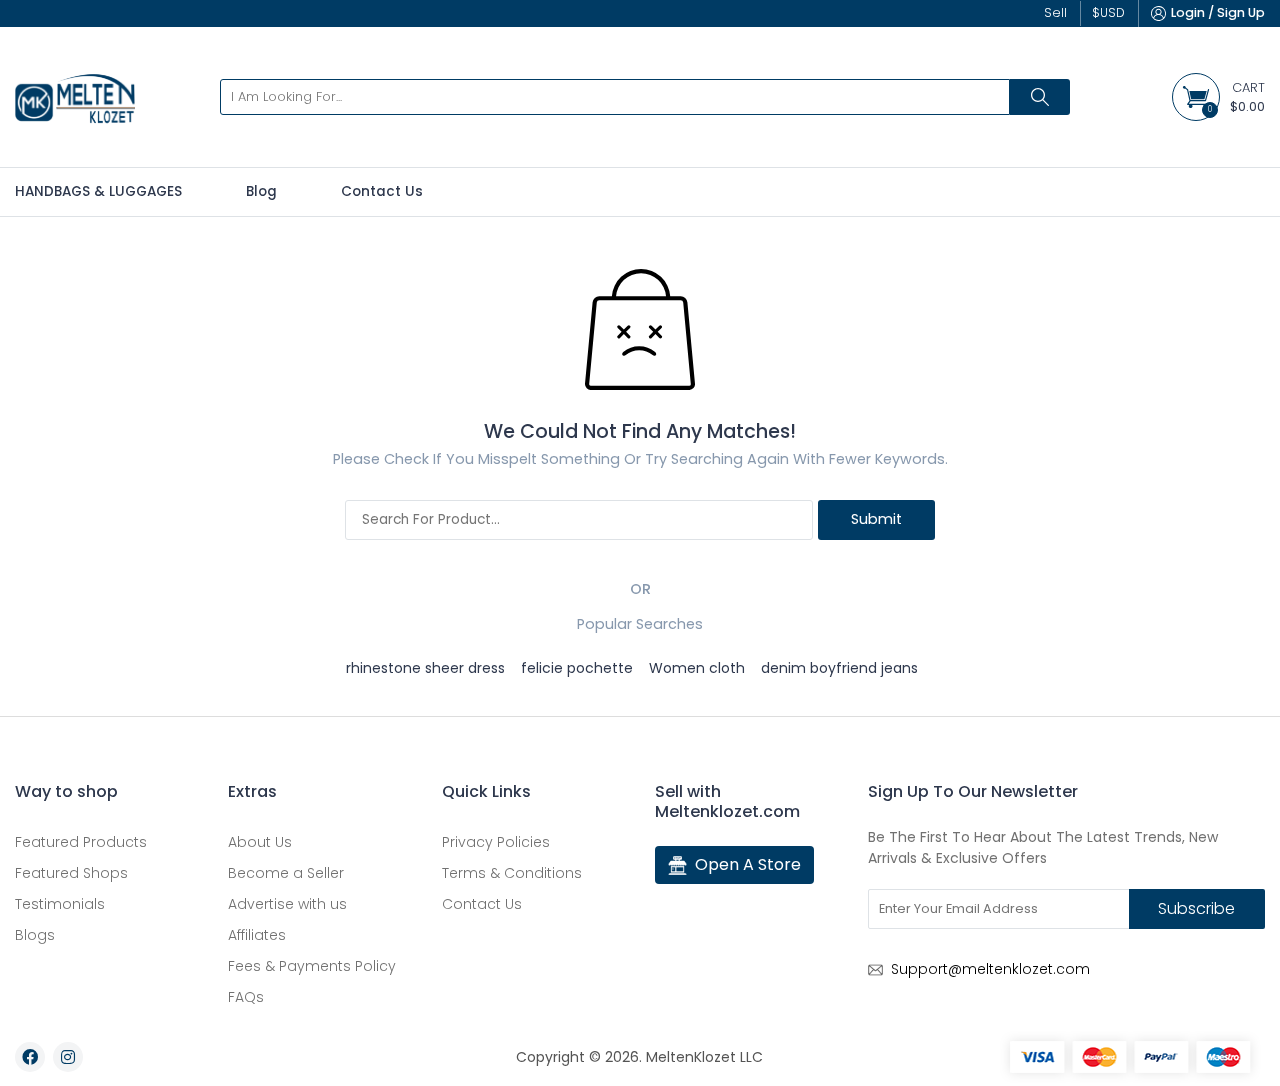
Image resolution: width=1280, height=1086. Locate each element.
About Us (260, 842)
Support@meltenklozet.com (990, 969)
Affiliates (257, 935)
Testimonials (60, 904)
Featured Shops (71, 873)
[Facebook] (30, 1057)
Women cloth (697, 668)
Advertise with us (287, 904)
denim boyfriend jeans (839, 668)
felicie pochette (577, 668)
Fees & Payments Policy (312, 966)
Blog (261, 191)
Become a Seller (286, 873)
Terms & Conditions (512, 873)
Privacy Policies (496, 842)
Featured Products (81, 842)
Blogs (35, 935)
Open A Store (748, 864)
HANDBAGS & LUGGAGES (98, 191)
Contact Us (382, 191)
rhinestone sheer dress (425, 668)
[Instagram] (68, 1057)
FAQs (246, 997)
